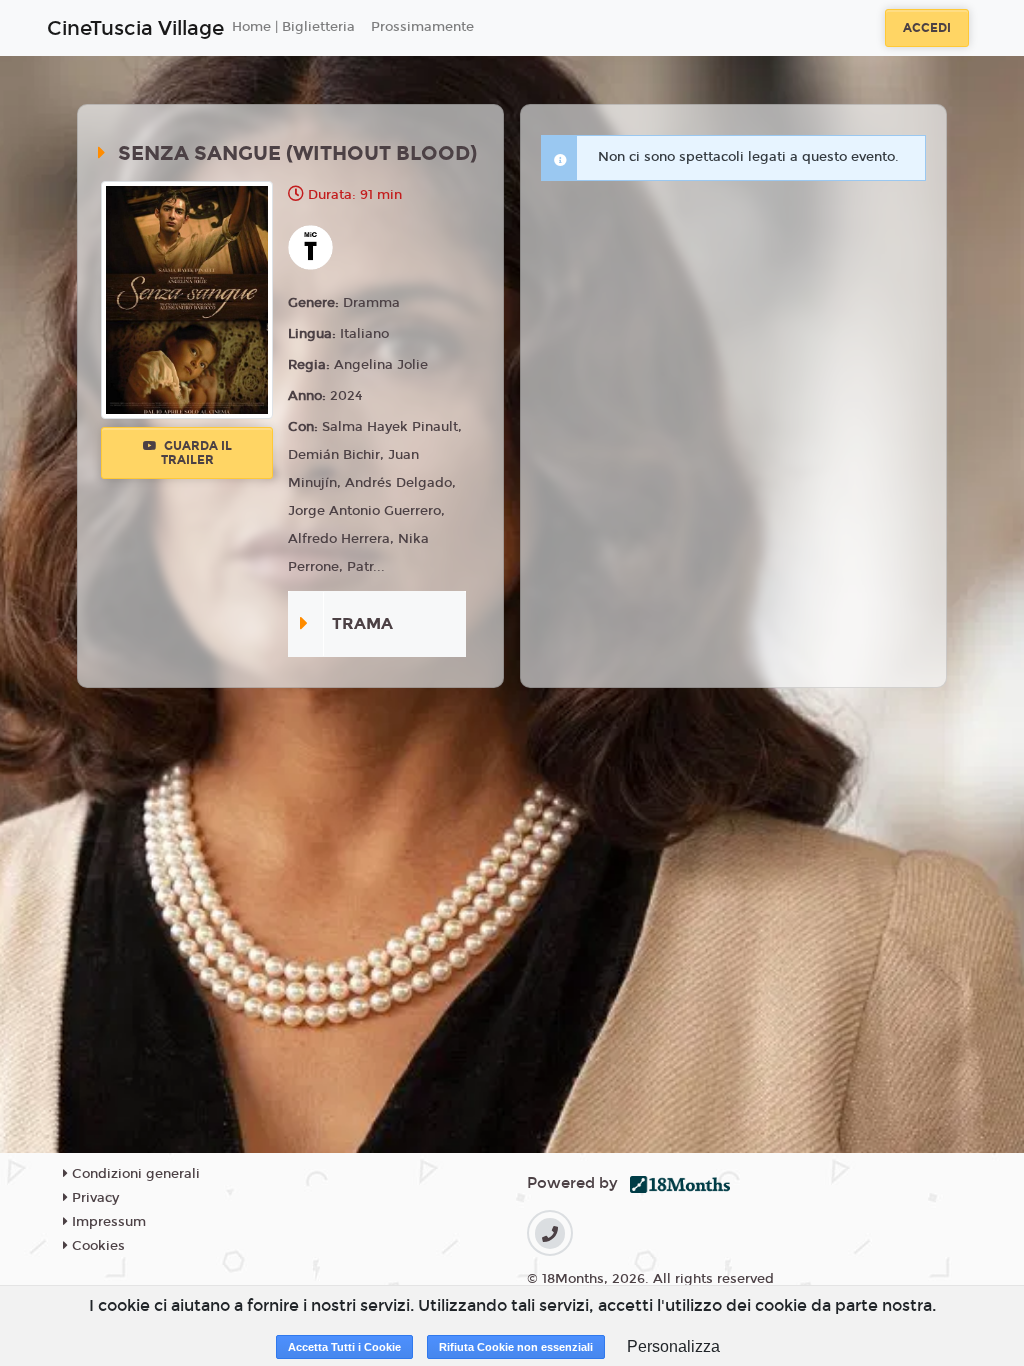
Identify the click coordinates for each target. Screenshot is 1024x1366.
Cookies (96, 1246)
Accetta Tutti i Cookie (344, 1347)
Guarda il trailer (196, 453)
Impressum (107, 1222)
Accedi (927, 28)
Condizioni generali (134, 1174)
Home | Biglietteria (293, 27)
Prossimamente (422, 27)
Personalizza (673, 1346)
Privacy (93, 1198)
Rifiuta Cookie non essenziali (516, 1347)
